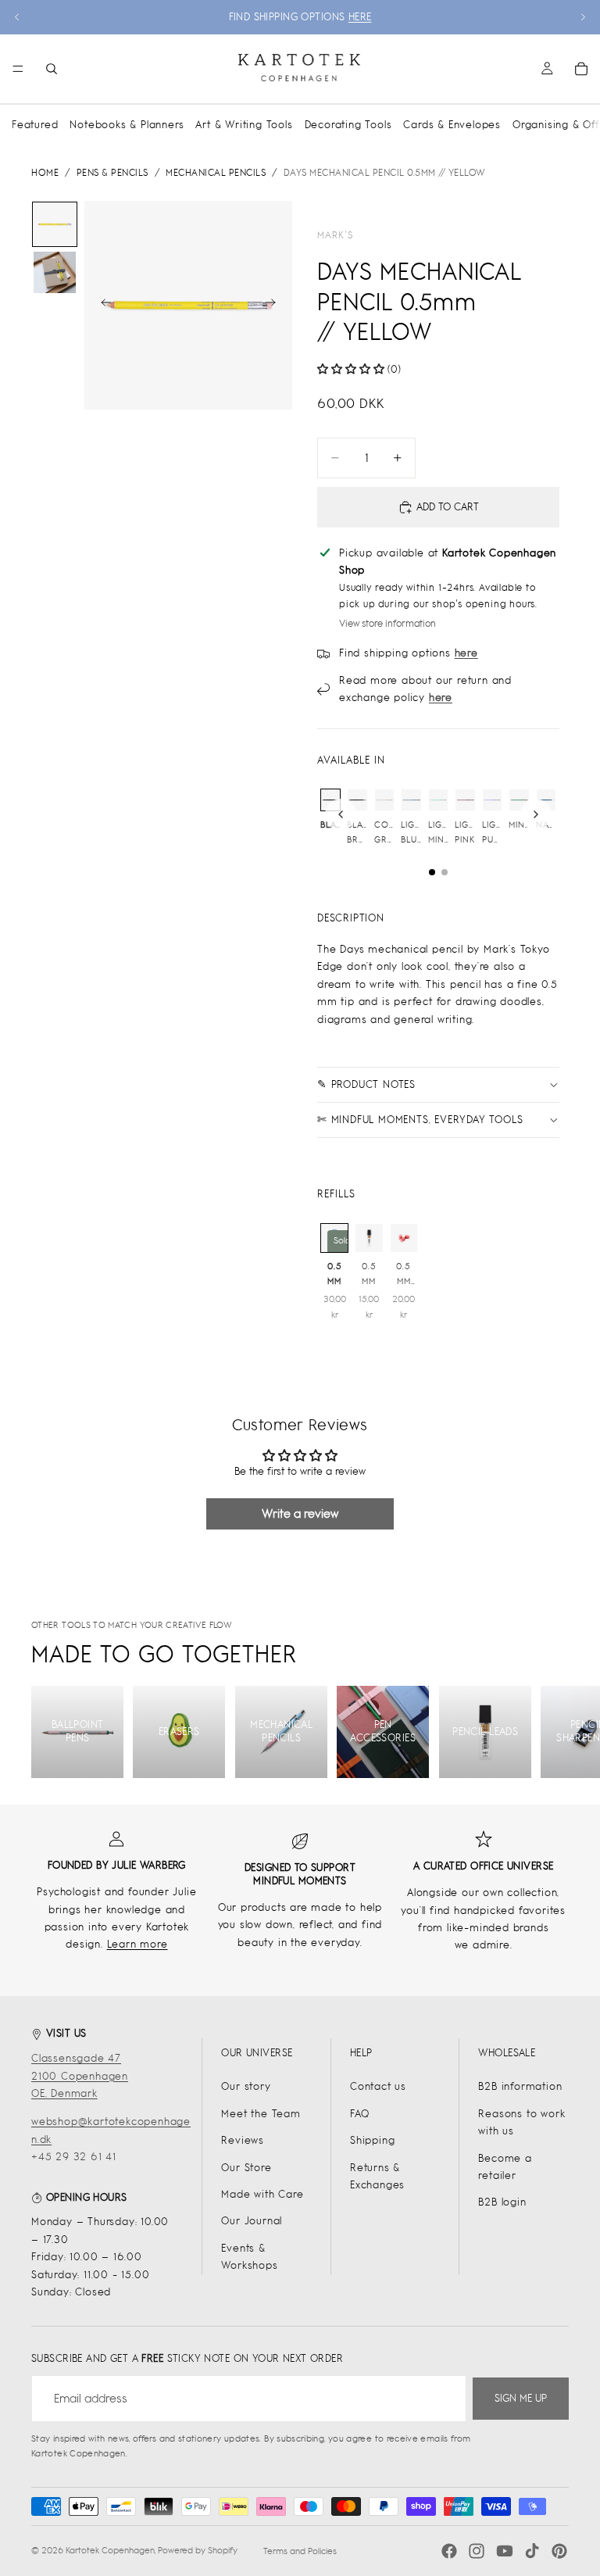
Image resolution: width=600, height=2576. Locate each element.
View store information (387, 624)
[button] (351, 369)
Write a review (300, 1513)
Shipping (372, 2140)
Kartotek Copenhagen (110, 2550)
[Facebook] (449, 2551)
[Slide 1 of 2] (55, 224)
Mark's (335, 235)
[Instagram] (477, 2551)
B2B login (502, 2202)
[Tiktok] (532, 2551)
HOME (45, 173)
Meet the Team (261, 2114)
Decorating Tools (348, 125)
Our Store (246, 2168)
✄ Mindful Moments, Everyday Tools (420, 1120)
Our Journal (252, 2221)
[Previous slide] (17, 17)
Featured (35, 125)
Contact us (378, 2086)
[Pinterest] (559, 2551)
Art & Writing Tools (244, 125)
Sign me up (521, 2398)
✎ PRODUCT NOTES (366, 1084)
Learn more (137, 1944)
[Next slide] (583, 17)
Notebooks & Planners (127, 125)
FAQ (359, 2114)
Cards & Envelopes (452, 125)
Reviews (243, 2140)
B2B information (520, 2086)
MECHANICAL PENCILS (216, 173)
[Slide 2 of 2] (55, 273)
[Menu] (18, 69)
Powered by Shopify (198, 2550)
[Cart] (581, 69)
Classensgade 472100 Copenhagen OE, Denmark (80, 2076)
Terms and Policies (300, 2551)
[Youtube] (505, 2551)
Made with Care (262, 2194)
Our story (246, 2086)
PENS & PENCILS (112, 173)
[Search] (52, 69)
